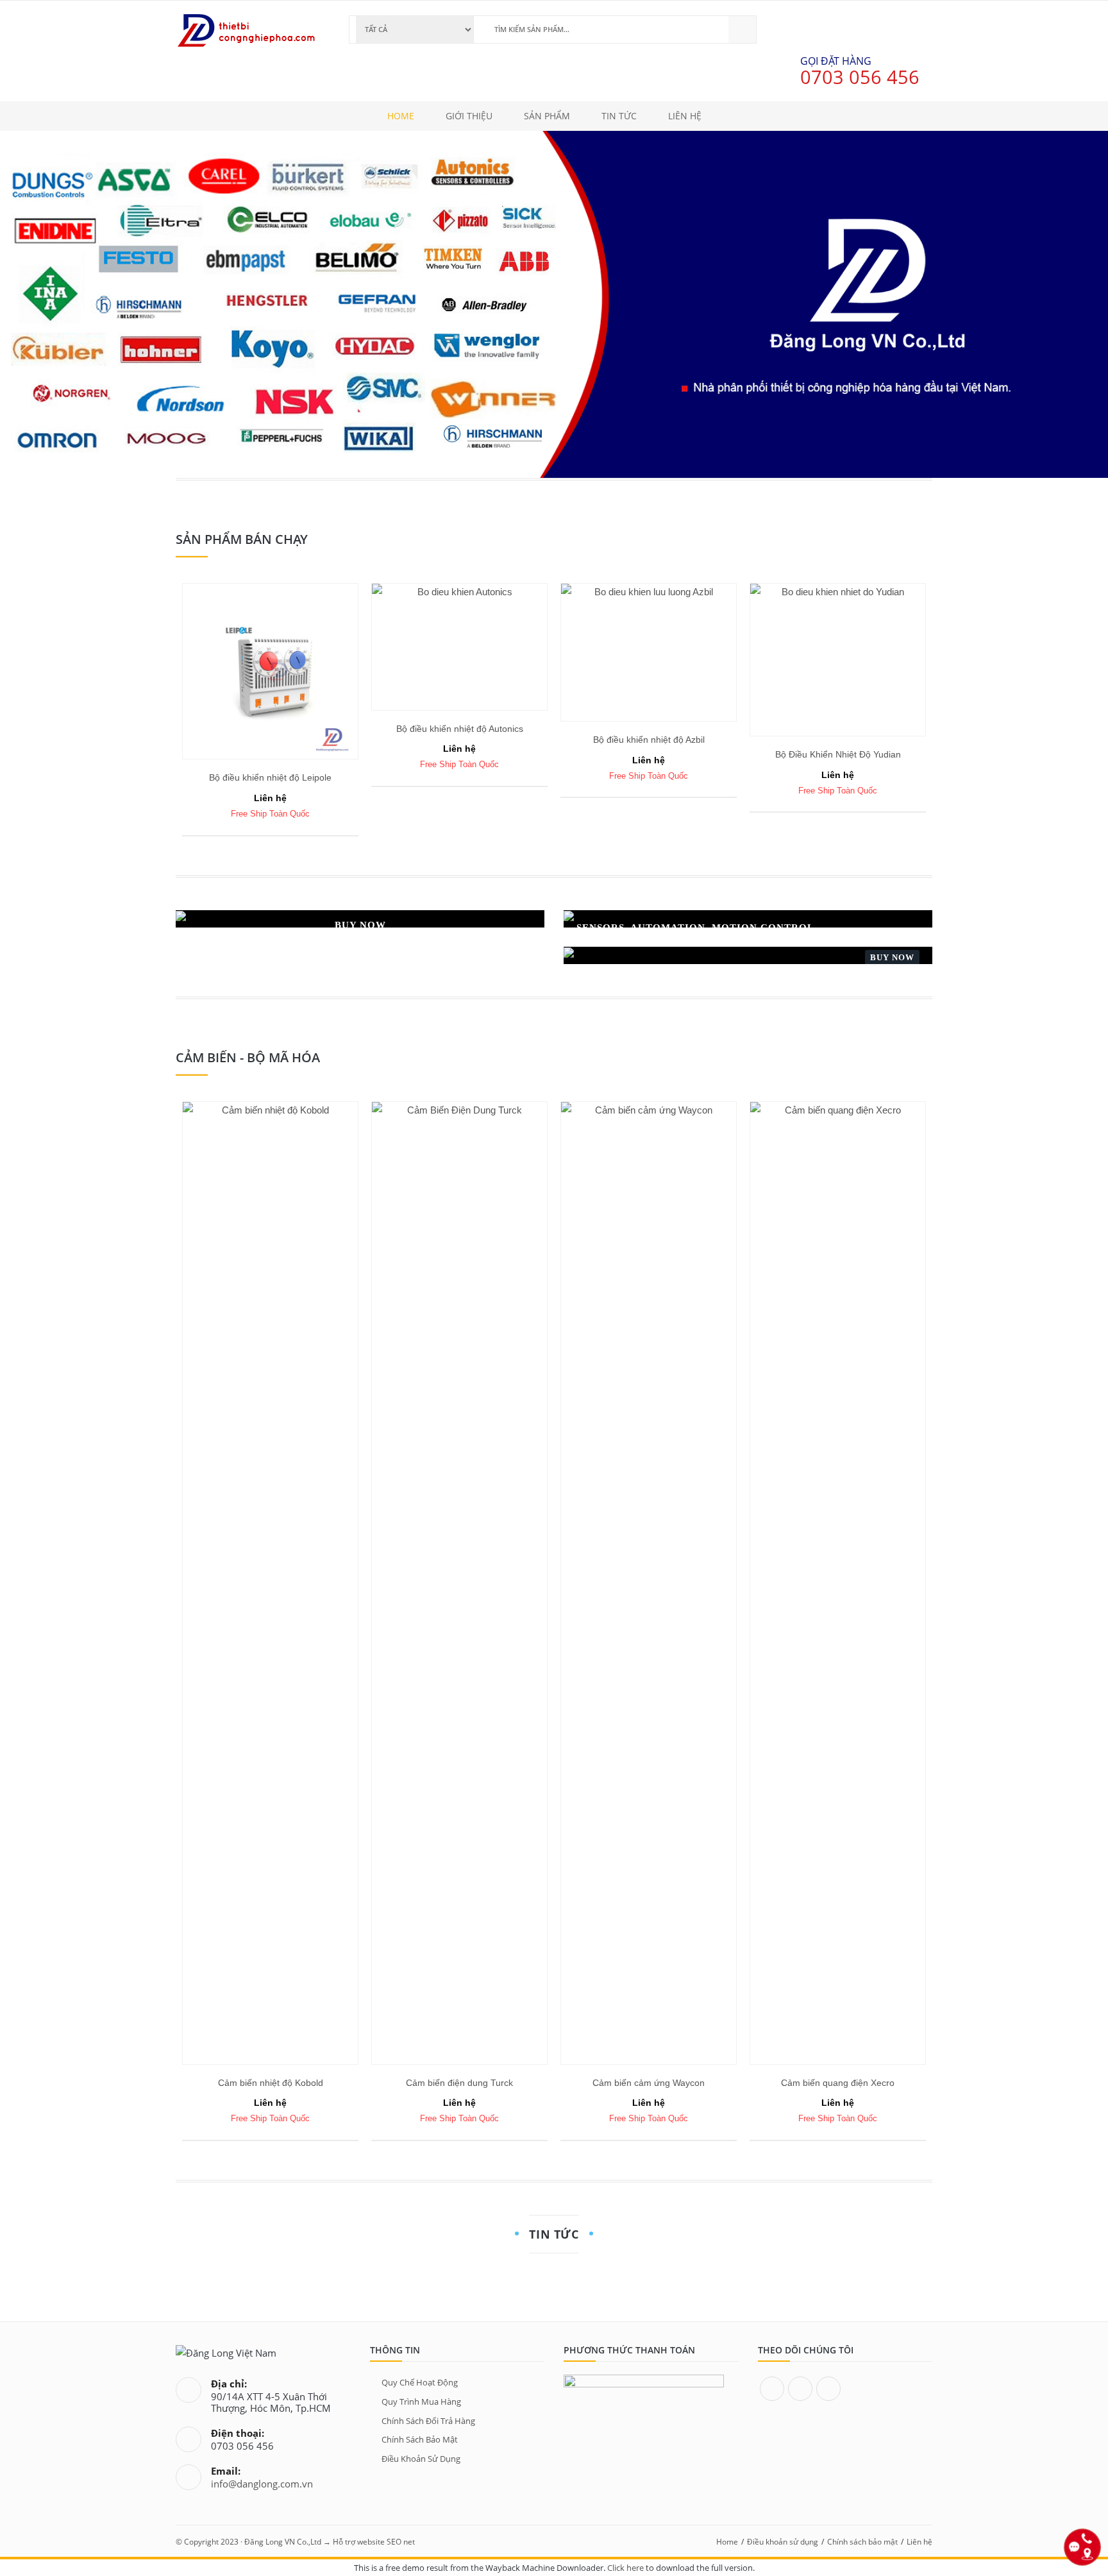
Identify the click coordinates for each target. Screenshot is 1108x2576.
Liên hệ (919, 2542)
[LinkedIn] (800, 2389)
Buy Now (892, 957)
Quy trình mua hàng (421, 2402)
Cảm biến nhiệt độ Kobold (271, 2083)
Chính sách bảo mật (420, 2439)
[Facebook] (772, 2389)
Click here (625, 2568)
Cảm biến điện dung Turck (459, 2083)
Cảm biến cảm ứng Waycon (649, 2083)
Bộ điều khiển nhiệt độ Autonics (460, 729)
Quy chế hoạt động (420, 2382)
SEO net (401, 2542)
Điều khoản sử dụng (421, 2459)
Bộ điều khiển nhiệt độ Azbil (649, 740)
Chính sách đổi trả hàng (428, 2421)
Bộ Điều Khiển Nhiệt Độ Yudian (838, 754)
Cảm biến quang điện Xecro (838, 2083)
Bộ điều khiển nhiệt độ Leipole (270, 777)
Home (727, 2542)
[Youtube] (828, 2389)
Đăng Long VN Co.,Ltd (283, 2542)
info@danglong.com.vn (262, 2484)
